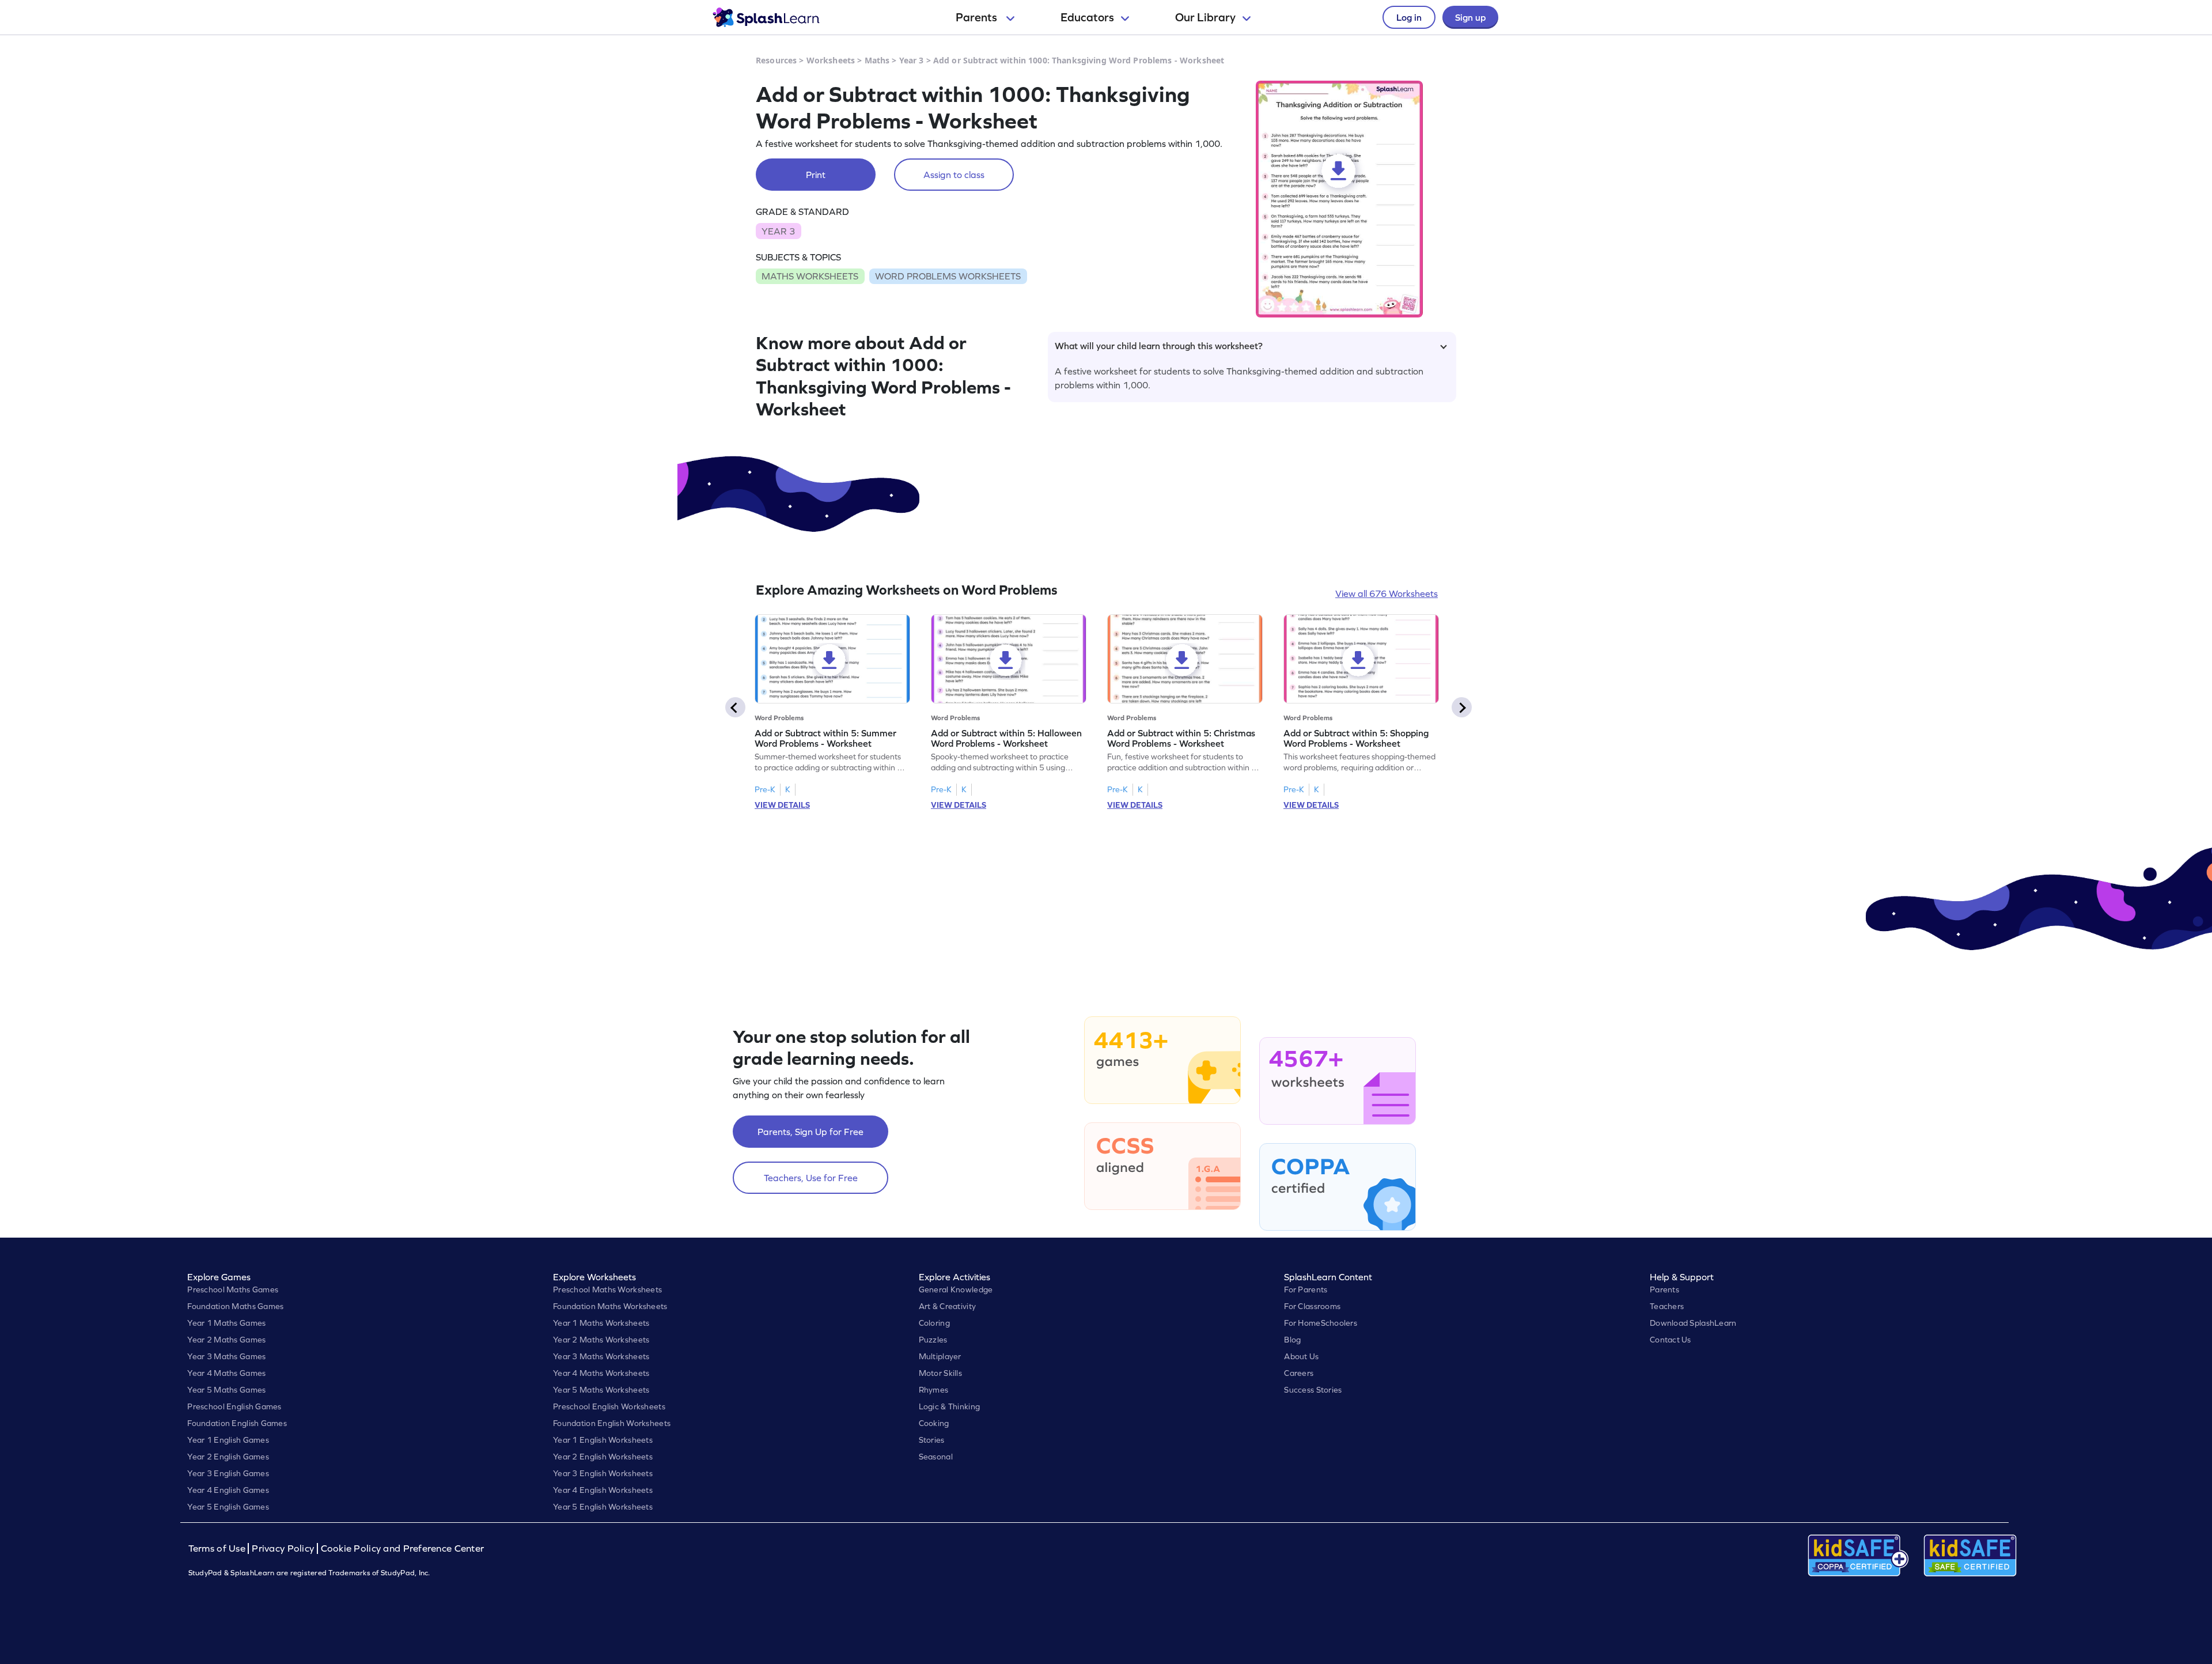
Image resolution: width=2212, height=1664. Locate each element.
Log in (1409, 17)
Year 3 (912, 60)
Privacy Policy (283, 1548)
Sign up (1470, 17)
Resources (776, 60)
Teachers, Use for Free (811, 1178)
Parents (978, 17)
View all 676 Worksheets (1387, 593)
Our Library (1205, 17)
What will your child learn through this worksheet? (1159, 346)
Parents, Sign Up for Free (810, 1132)
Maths (877, 60)
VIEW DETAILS (782, 805)
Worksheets (831, 60)
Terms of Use (218, 1548)
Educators (1087, 17)
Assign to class (954, 175)
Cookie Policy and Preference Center (403, 1548)
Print (816, 175)
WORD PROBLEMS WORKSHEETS (948, 276)
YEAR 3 (778, 231)
